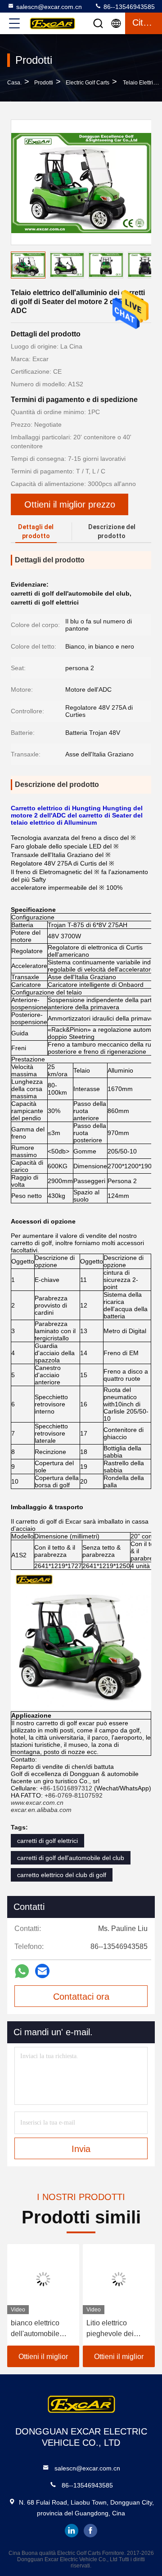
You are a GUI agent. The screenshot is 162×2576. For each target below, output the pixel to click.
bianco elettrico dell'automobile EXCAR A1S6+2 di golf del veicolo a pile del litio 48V (41, 2329)
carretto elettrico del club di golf (62, 1875)
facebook (90, 2531)
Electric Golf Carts (88, 83)
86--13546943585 (128, 7)
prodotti (44, 83)
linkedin (72, 2531)
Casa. (14, 83)
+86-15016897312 (66, 1788)
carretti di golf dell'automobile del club (71, 1858)
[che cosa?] (22, 1971)
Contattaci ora (81, 1997)
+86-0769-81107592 (74, 1795)
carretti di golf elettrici (47, 1841)
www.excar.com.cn (37, 1803)
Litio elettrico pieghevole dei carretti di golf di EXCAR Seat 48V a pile (118, 2329)
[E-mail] (42, 1971)
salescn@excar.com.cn (49, 7)
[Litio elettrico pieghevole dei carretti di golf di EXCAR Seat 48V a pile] (119, 2279)
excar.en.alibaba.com (41, 1810)
